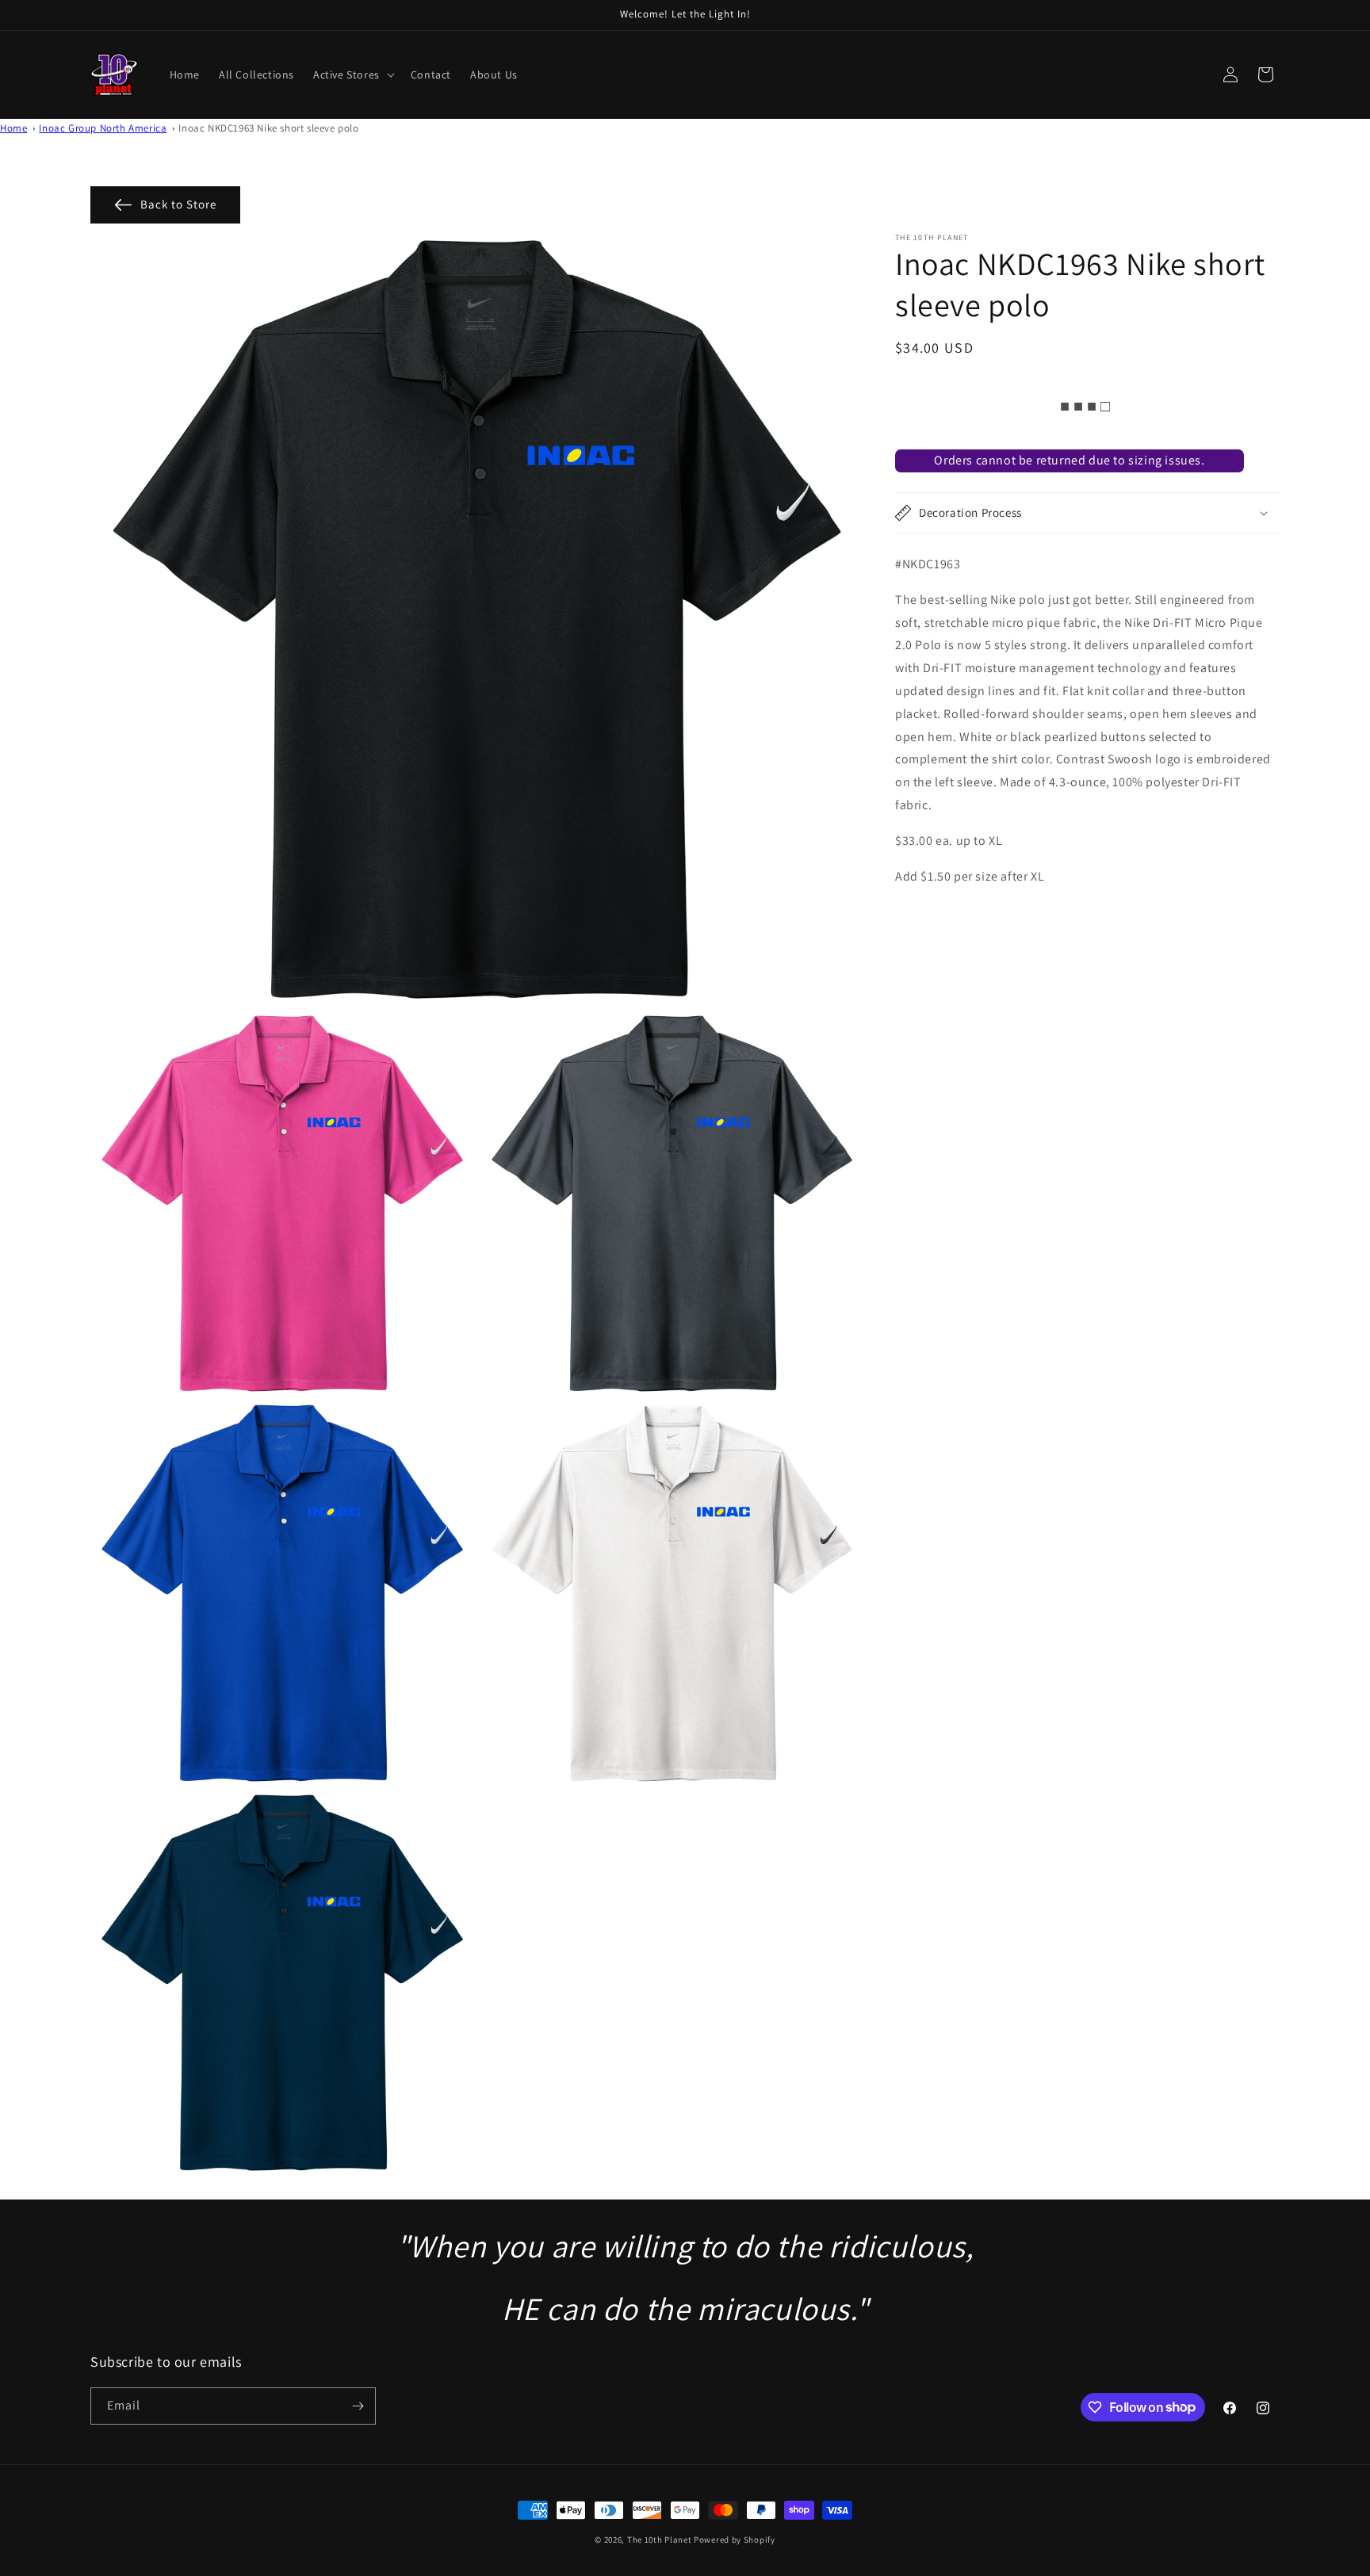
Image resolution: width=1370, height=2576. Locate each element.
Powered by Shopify (735, 2540)
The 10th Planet (660, 2540)
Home (13, 128)
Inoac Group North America (103, 128)
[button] (352, 75)
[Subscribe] (358, 2406)
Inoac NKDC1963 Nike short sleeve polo (268, 128)
